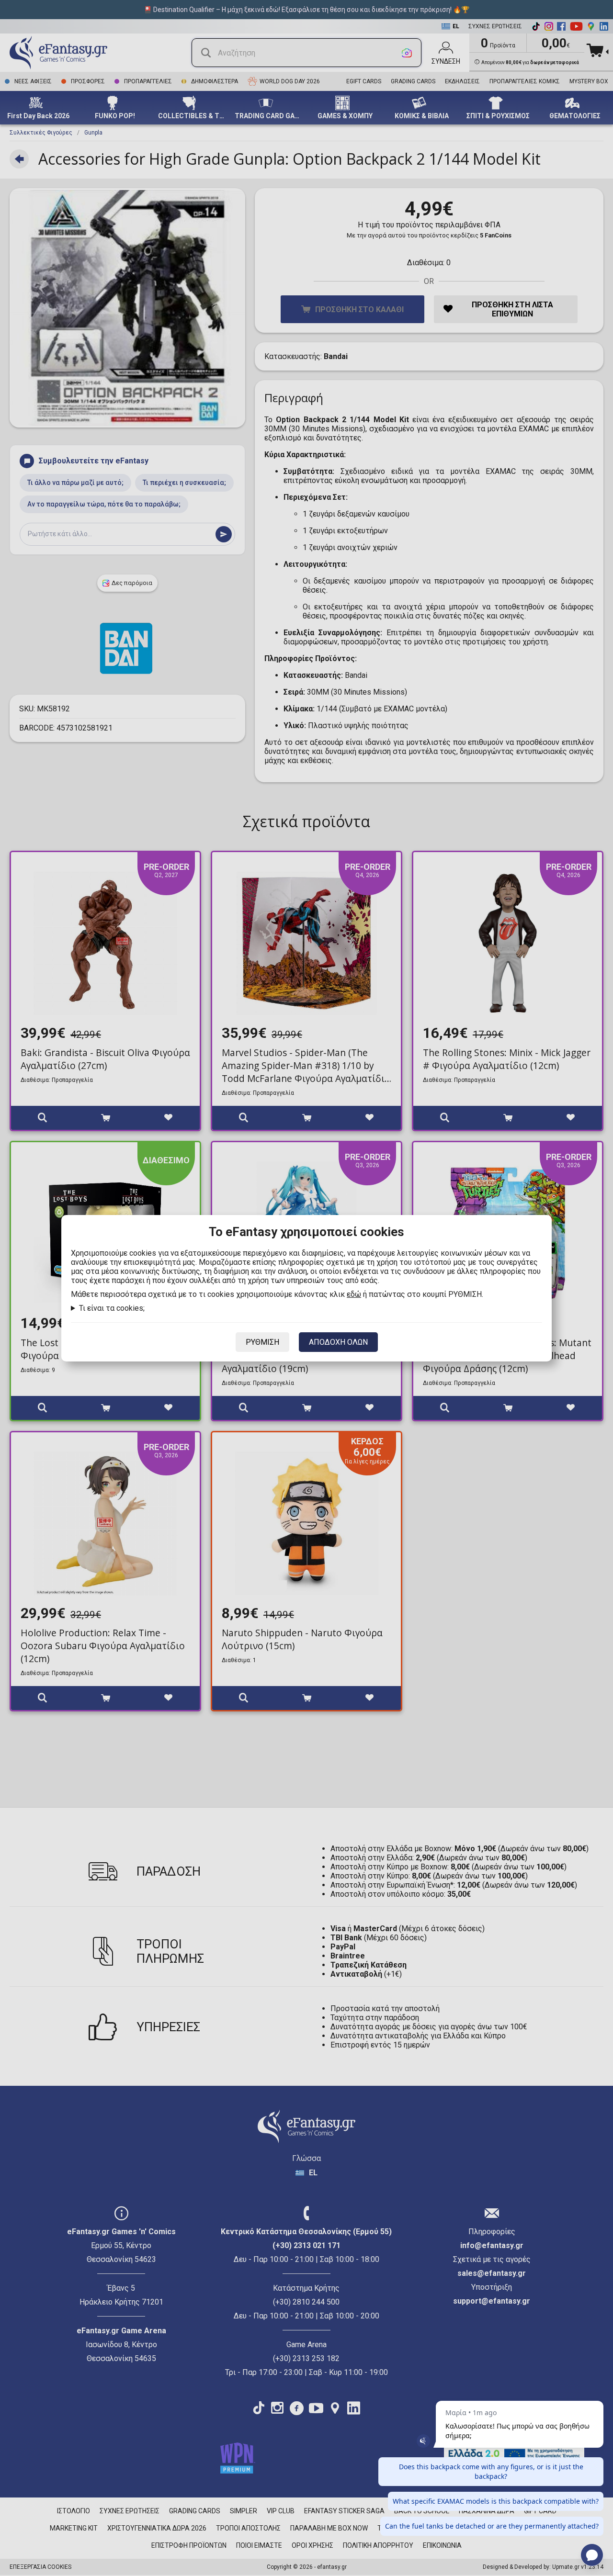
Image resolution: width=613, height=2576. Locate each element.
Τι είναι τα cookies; (112, 1308)
